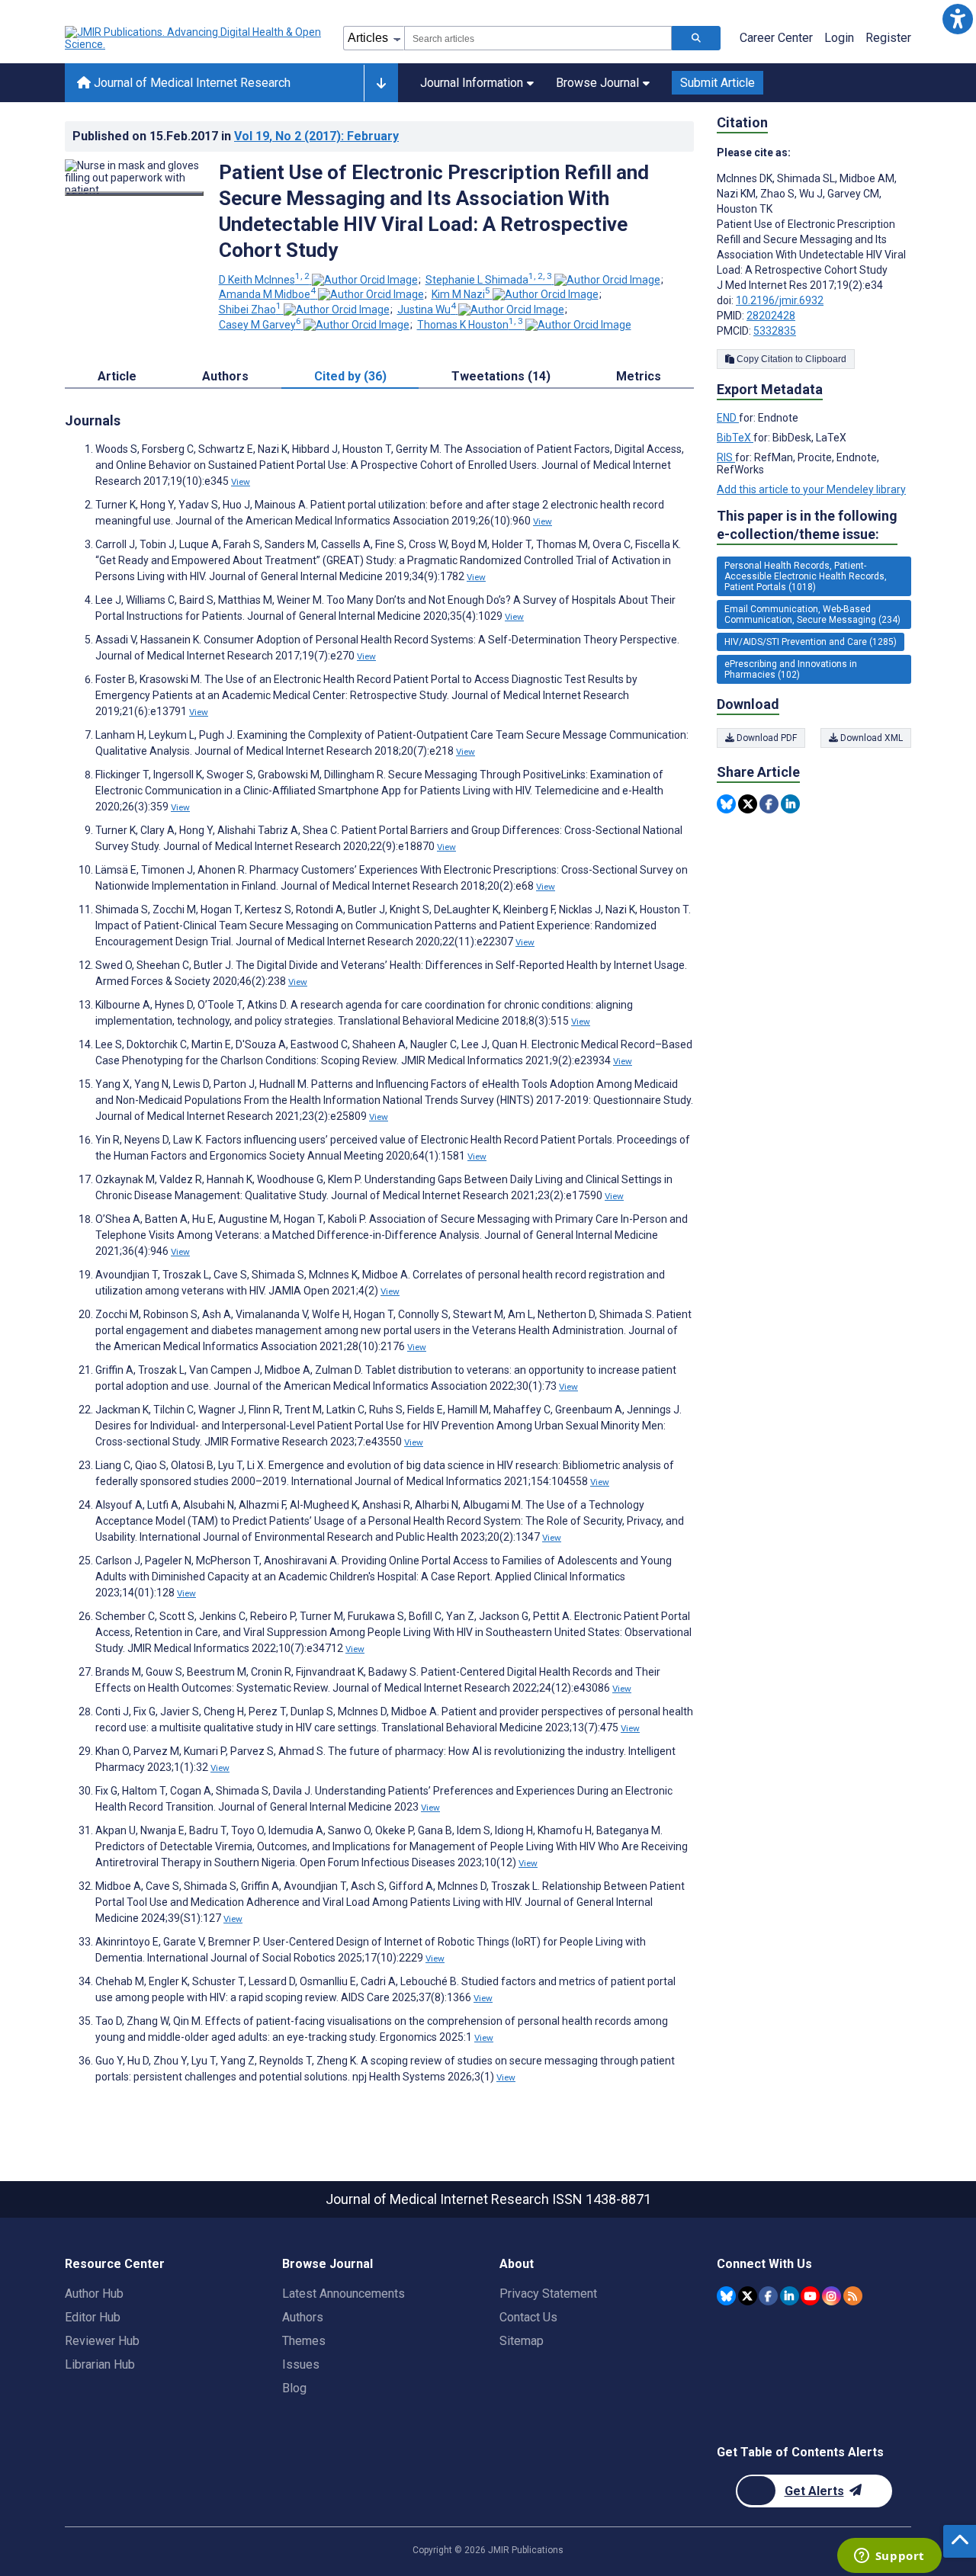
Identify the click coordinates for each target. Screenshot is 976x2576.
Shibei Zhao (250, 310)
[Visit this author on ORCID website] (365, 280)
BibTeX (735, 438)
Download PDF (766, 738)
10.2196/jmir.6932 (780, 300)
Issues (301, 2364)
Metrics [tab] (639, 376)
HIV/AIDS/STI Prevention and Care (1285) (811, 642)
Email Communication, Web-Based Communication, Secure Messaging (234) (812, 614)
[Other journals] (381, 83)
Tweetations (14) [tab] (501, 376)
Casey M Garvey (260, 325)
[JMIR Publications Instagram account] (832, 2296)
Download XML (870, 738)
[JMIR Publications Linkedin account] (790, 2296)
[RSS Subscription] (853, 2296)
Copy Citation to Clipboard (790, 359)
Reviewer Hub (102, 2341)
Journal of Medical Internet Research (191, 83)
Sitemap (522, 2341)
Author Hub (94, 2294)
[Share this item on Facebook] (769, 804)
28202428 (771, 316)
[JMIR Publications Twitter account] (748, 2296)
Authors (303, 2317)
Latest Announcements (344, 2294)
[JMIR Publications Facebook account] (768, 2296)
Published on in (236, 136)
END (728, 418)
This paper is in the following (807, 525)
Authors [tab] (225, 376)
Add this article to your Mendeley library (811, 489)
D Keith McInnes (264, 280)
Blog (294, 2388)
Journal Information (472, 83)
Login (839, 38)
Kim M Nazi (461, 294)
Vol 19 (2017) (316, 136)
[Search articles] (696, 38)
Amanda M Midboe (267, 294)
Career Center (776, 38)
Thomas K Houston (470, 325)
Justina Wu (427, 310)
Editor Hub (93, 2317)
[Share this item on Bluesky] (726, 804)
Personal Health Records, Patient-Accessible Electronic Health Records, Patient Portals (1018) (806, 576)
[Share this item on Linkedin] (790, 804)
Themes (304, 2341)
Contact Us (528, 2317)
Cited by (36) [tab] (350, 376)
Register (888, 38)
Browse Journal (597, 83)
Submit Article (718, 83)
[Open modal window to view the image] (134, 194)
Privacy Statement (548, 2294)
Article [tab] (117, 376)
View (241, 482)
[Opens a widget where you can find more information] (889, 2557)
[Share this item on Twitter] (748, 804)
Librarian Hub (100, 2364)
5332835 (775, 331)
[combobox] (538, 38)
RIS (726, 457)
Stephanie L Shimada (489, 280)
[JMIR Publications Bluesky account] (726, 2296)
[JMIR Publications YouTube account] (810, 2296)
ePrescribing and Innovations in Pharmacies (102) (791, 669)
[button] (957, 19)
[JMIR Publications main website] (194, 38)
